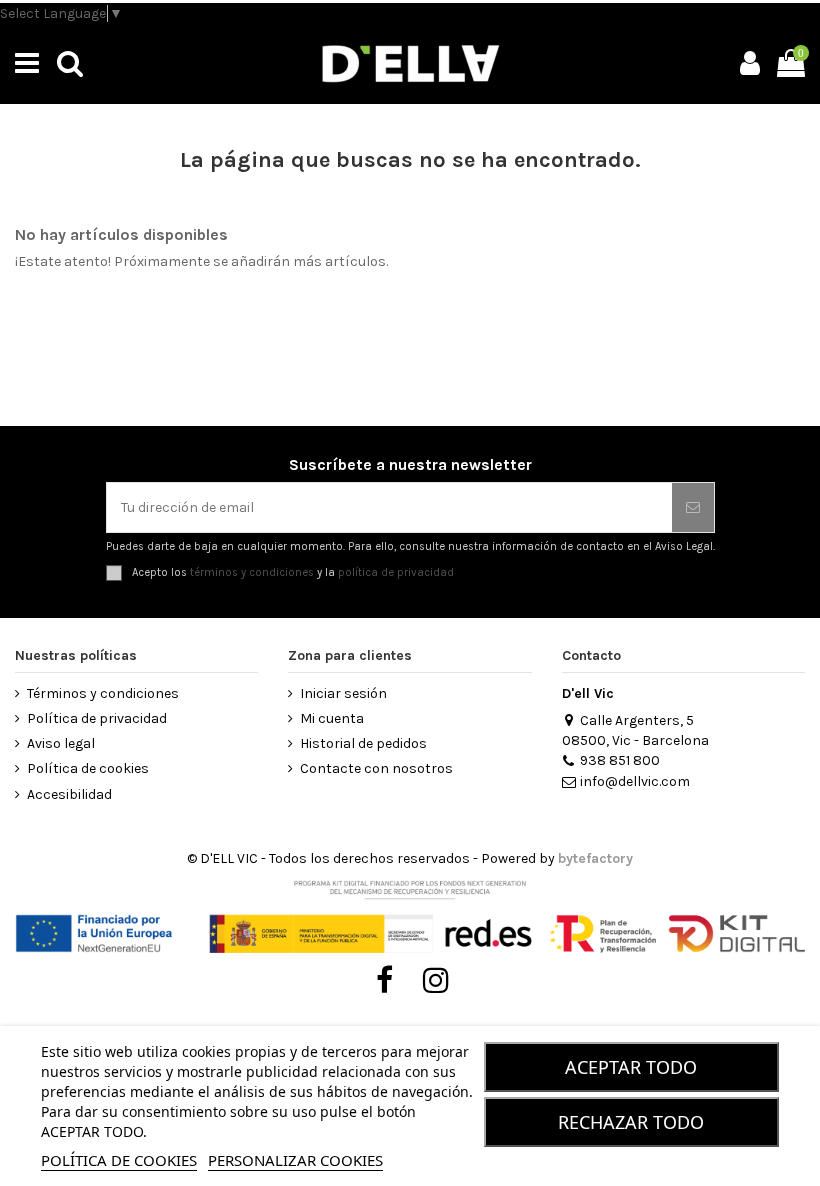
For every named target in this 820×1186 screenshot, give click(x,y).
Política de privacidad (97, 718)
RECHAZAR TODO (631, 1122)
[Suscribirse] (693, 507)
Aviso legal (61, 743)
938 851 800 (620, 760)
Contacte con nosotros (376, 768)
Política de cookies (88, 768)
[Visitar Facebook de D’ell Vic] (384, 981)
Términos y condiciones (103, 693)
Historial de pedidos (363, 743)
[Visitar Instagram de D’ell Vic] (436, 981)
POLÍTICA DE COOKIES (119, 1160)
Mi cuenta (332, 718)
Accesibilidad (69, 794)
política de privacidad (396, 572)
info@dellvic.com (635, 781)
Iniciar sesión (343, 693)
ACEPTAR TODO (631, 1067)
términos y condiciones (252, 572)
